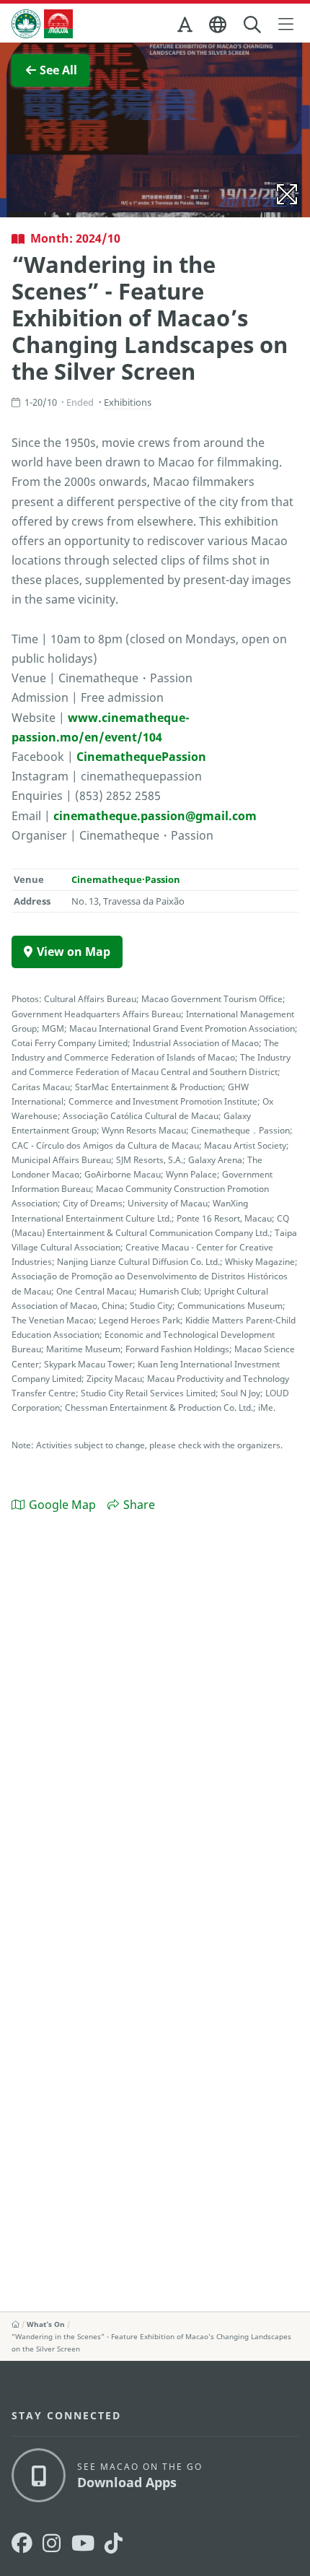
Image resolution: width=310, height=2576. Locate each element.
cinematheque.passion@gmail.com (155, 816)
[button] (186, 27)
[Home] (15, 2324)
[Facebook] (22, 2543)
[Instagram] (52, 2543)
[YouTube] (83, 2543)
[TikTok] (114, 2543)
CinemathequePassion (141, 757)
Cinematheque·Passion (126, 879)
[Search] (253, 25)
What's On (46, 2324)
